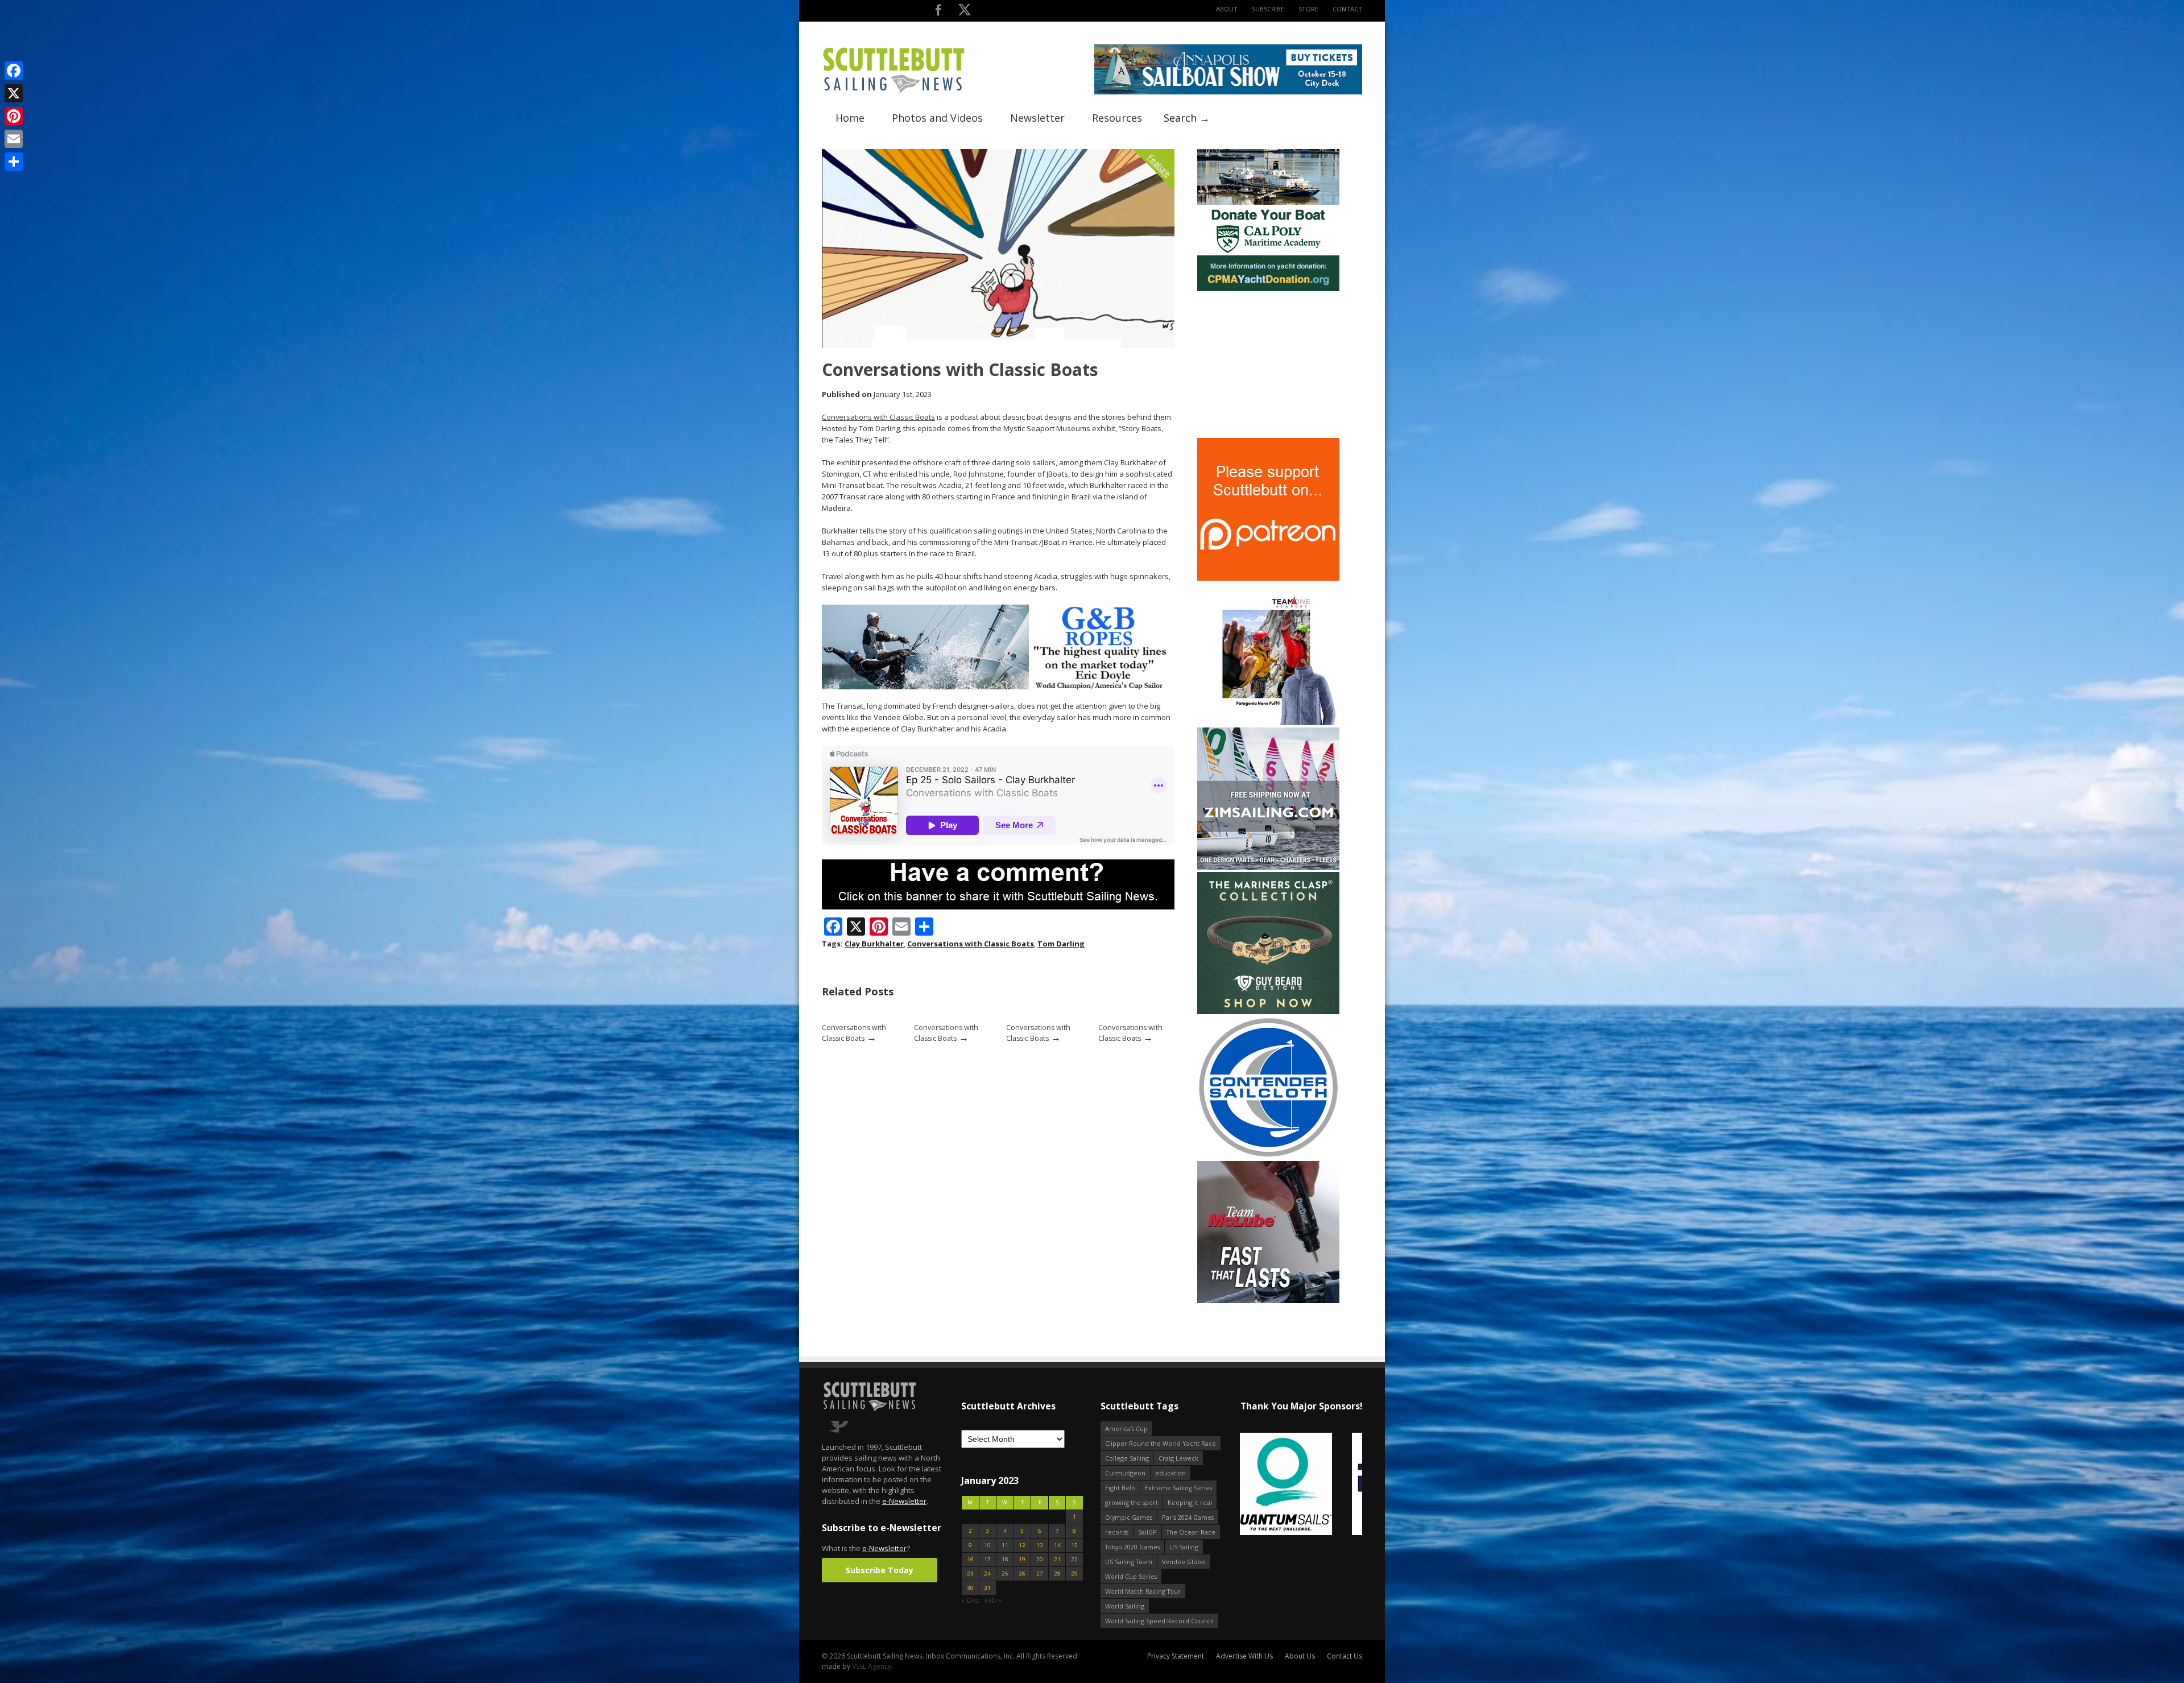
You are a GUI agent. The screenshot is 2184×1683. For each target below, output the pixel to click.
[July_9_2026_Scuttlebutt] (1268, 289)
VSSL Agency (872, 1666)
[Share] (14, 162)
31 (987, 1588)
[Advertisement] (1268, 365)
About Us (1300, 1656)
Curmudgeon (1125, 1473)
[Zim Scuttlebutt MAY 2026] (1268, 867)
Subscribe (1268, 9)
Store (1308, 9)
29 (1074, 1574)
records (1117, 1532)
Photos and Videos (937, 118)
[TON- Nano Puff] (1268, 723)
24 (987, 1574)
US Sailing (1184, 1547)
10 (987, 1545)
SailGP (1147, 1532)
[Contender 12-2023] (1268, 1156)
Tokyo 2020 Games (1132, 1547)
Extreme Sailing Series (1178, 1488)
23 (970, 1574)
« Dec (970, 1600)
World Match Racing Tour (1143, 1591)
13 (1040, 1545)
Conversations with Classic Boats (878, 417)
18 (1005, 1559)
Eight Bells (1120, 1488)
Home (850, 118)
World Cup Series (1131, 1576)
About (1227, 9)
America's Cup (1126, 1428)
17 (987, 1559)
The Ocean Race (1191, 1532)
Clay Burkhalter (874, 944)
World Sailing (1125, 1606)
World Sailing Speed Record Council (1159, 1621)
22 (1074, 1559)
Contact (1347, 9)
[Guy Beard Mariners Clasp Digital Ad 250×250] (1268, 1012)
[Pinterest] (14, 116)
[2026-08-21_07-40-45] (1228, 92)
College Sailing (1127, 1458)
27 (1040, 1574)
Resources (1117, 118)
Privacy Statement (1176, 1656)
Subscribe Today (880, 1570)
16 (970, 1559)
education (1170, 1473)
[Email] (14, 139)
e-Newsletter (904, 1501)
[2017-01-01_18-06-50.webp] (1301, 1485)
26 (1022, 1574)
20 (1040, 1559)
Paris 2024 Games (1188, 1517)
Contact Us (1345, 1656)
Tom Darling (1061, 944)
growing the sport (1132, 1502)
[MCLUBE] (1268, 1301)
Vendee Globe (1184, 1562)
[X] (14, 93)
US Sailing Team (1129, 1562)
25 (1005, 1574)
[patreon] (1268, 578)
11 (1005, 1545)
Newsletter (1037, 118)
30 (970, 1588)
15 (1074, 1545)
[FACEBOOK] (938, 12)
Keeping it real (1190, 1502)
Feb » (993, 1600)
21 (1057, 1559)
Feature (1159, 165)
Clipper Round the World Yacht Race (1161, 1443)
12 (1022, 1545)
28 (1057, 1574)
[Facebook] (14, 71)
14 (1057, 1545)
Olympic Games (1129, 1517)
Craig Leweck (1178, 1458)
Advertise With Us (1244, 1656)
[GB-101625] (998, 687)
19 (1022, 1559)
